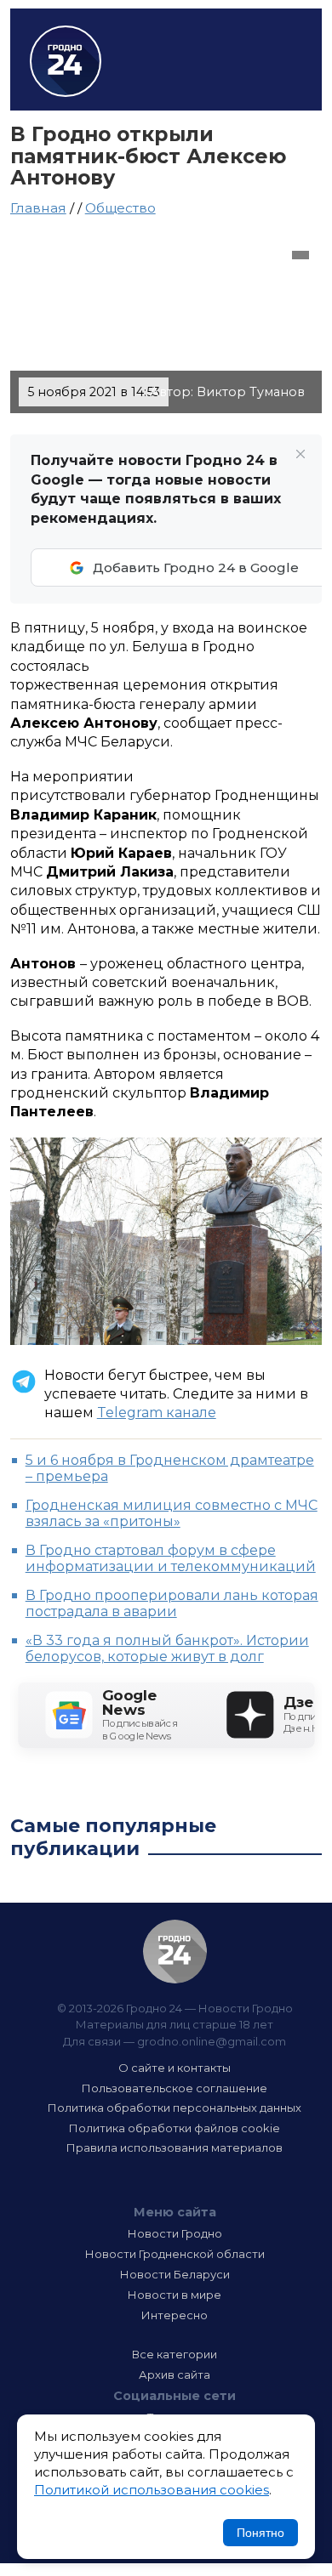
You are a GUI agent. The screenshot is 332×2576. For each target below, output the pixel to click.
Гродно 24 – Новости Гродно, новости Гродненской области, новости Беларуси (66, 61)
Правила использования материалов (175, 2148)
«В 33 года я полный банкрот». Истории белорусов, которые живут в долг (167, 1648)
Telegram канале (157, 1413)
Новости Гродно (175, 2233)
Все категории (175, 2354)
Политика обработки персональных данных (175, 2108)
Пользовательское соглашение (175, 2088)
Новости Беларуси (175, 2274)
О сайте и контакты (175, 2068)
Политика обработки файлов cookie (175, 2128)
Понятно (260, 2533)
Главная (38, 208)
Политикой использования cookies (152, 2490)
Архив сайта (175, 2375)
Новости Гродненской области (175, 2254)
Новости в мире (175, 2295)
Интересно (175, 2315)
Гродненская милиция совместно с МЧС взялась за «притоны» (172, 1513)
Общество (120, 208)
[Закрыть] (301, 454)
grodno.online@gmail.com (212, 2041)
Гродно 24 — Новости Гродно (175, 1952)
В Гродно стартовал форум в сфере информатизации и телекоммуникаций (171, 1558)
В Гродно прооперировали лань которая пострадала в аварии (172, 1603)
